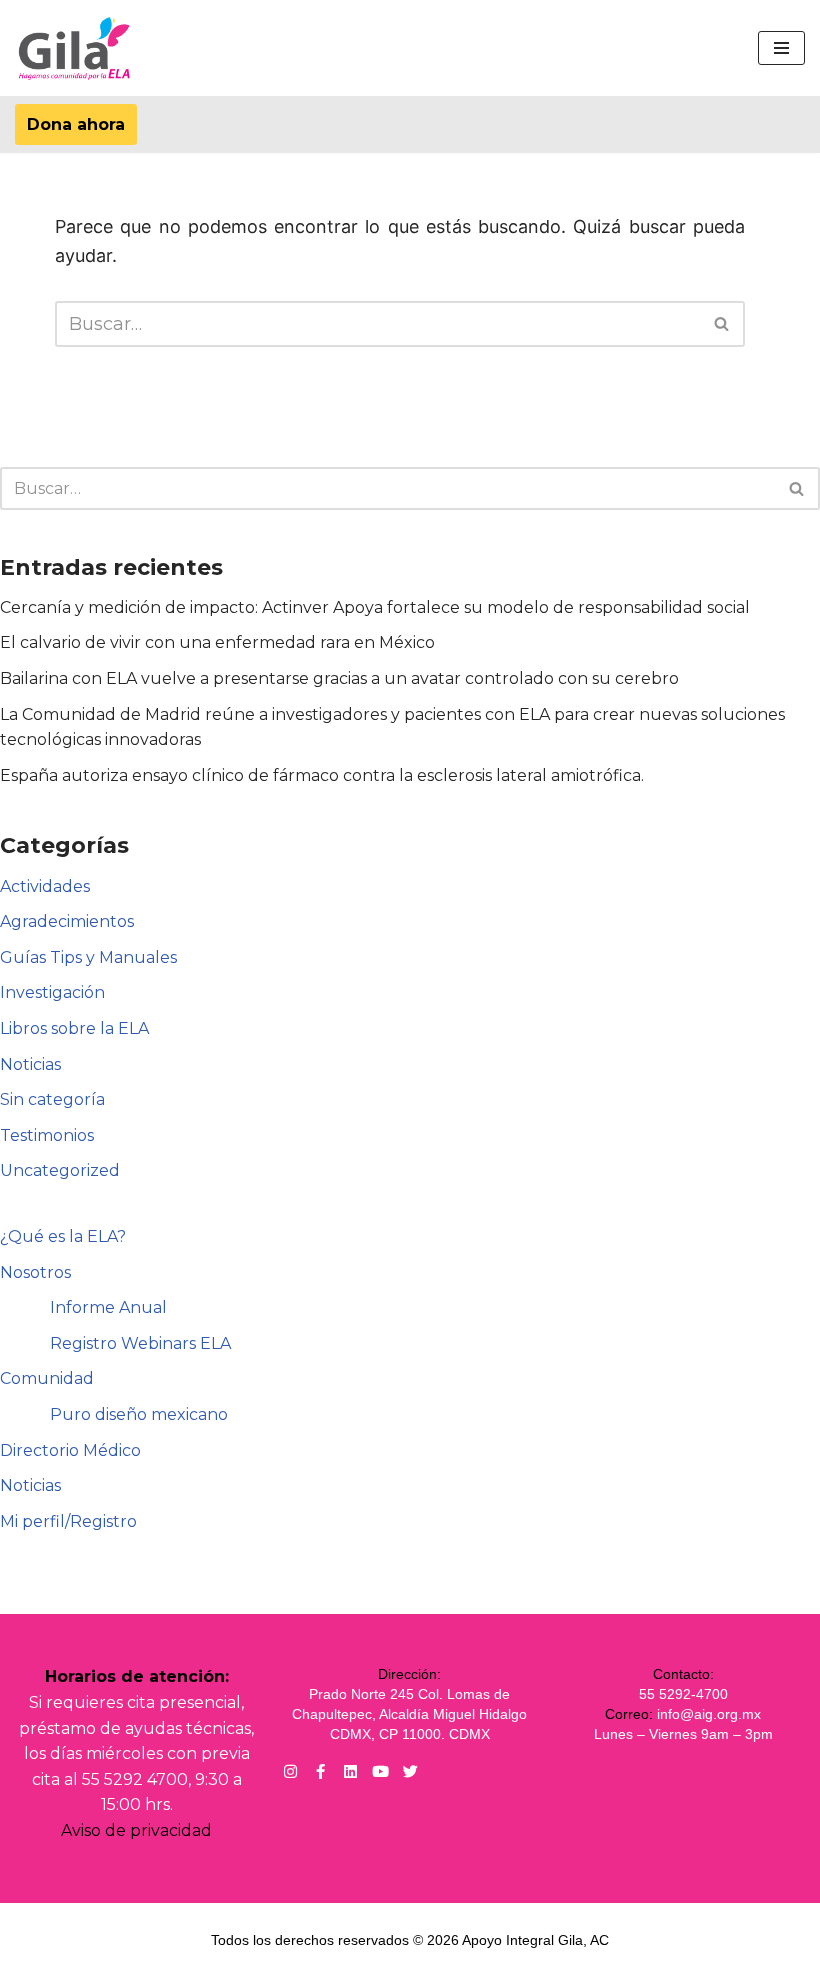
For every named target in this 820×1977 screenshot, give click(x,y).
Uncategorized (60, 1170)
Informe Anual (108, 1307)
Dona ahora (76, 124)
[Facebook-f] (320, 1771)
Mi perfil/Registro (68, 1521)
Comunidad (47, 1378)
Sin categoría (52, 1099)
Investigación (52, 992)
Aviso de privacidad (136, 1830)
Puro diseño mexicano (139, 1414)
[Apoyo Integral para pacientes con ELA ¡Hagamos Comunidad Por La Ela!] (75, 48)
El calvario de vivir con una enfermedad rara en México (217, 642)
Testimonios (47, 1135)
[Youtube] (380, 1771)
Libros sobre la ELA (74, 1028)
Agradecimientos (67, 921)
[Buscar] (722, 324)
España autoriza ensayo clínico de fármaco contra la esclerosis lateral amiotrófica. (322, 775)
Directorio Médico (70, 1450)
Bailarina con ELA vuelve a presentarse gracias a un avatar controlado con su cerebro (339, 678)
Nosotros (35, 1272)
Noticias (30, 1064)
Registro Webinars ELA (140, 1343)
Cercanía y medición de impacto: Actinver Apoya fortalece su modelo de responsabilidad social (375, 607)
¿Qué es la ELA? (63, 1236)
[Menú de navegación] (781, 48)
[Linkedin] (350, 1771)
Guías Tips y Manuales (88, 957)
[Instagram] (290, 1771)
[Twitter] (410, 1771)
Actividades (45, 886)
